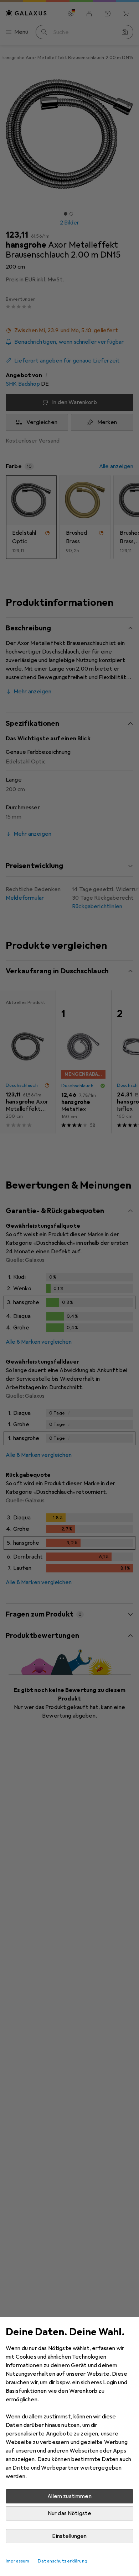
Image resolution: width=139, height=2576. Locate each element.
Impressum (17, 2561)
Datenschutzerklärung (63, 2561)
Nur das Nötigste (70, 2513)
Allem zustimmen (69, 2496)
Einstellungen (69, 2536)
